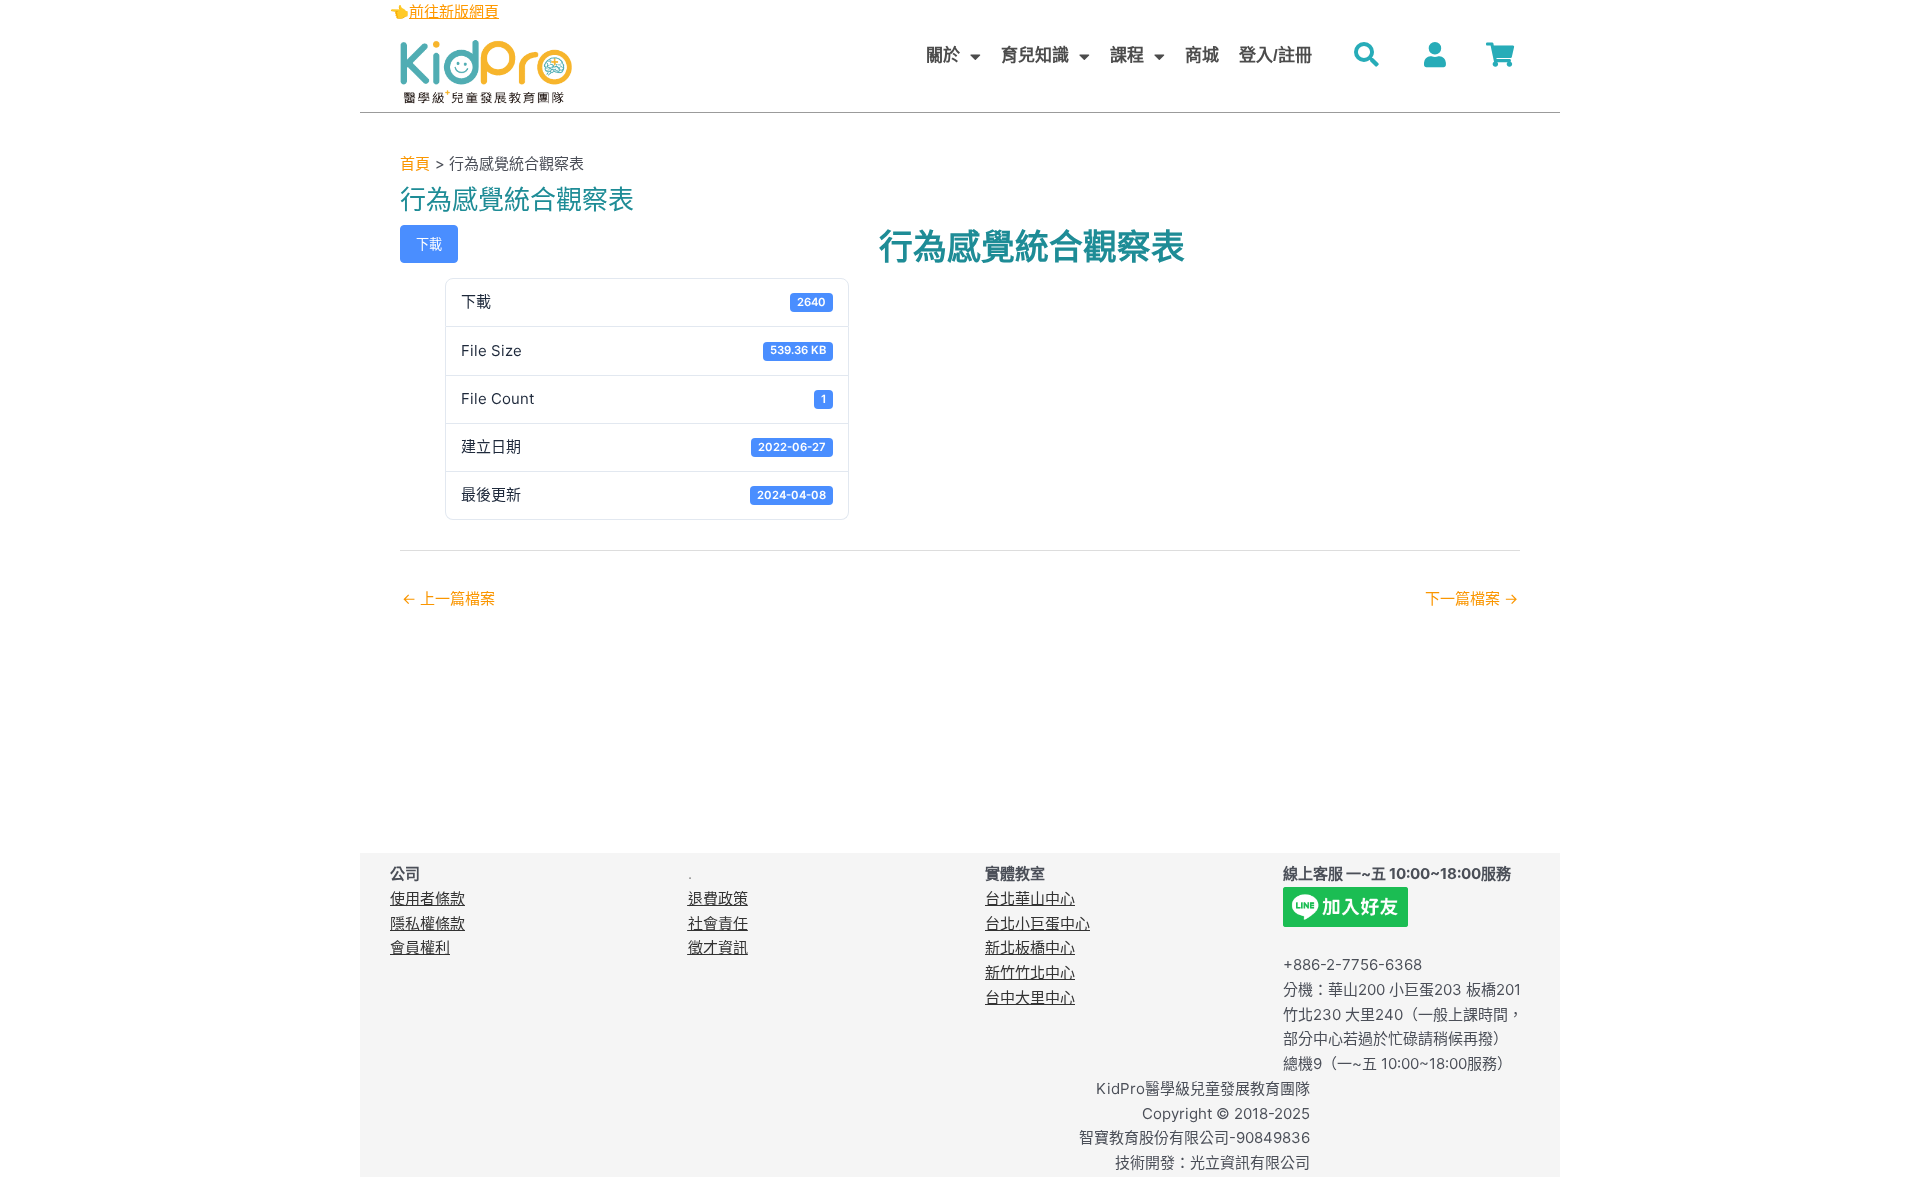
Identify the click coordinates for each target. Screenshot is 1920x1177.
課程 (1127, 55)
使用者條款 (427, 898)
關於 (943, 55)
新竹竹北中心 (1030, 972)
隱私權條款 (427, 923)
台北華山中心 (1030, 898)
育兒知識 (1035, 55)
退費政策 (718, 898)
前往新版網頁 (454, 11)
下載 (429, 244)
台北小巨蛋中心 (1037, 923)
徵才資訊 (718, 947)
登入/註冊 (1275, 55)
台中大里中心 (1030, 997)
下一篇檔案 (1471, 598)
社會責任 (718, 923)
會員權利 (420, 947)
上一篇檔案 (448, 598)
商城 (1202, 55)
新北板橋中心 (1030, 947)
